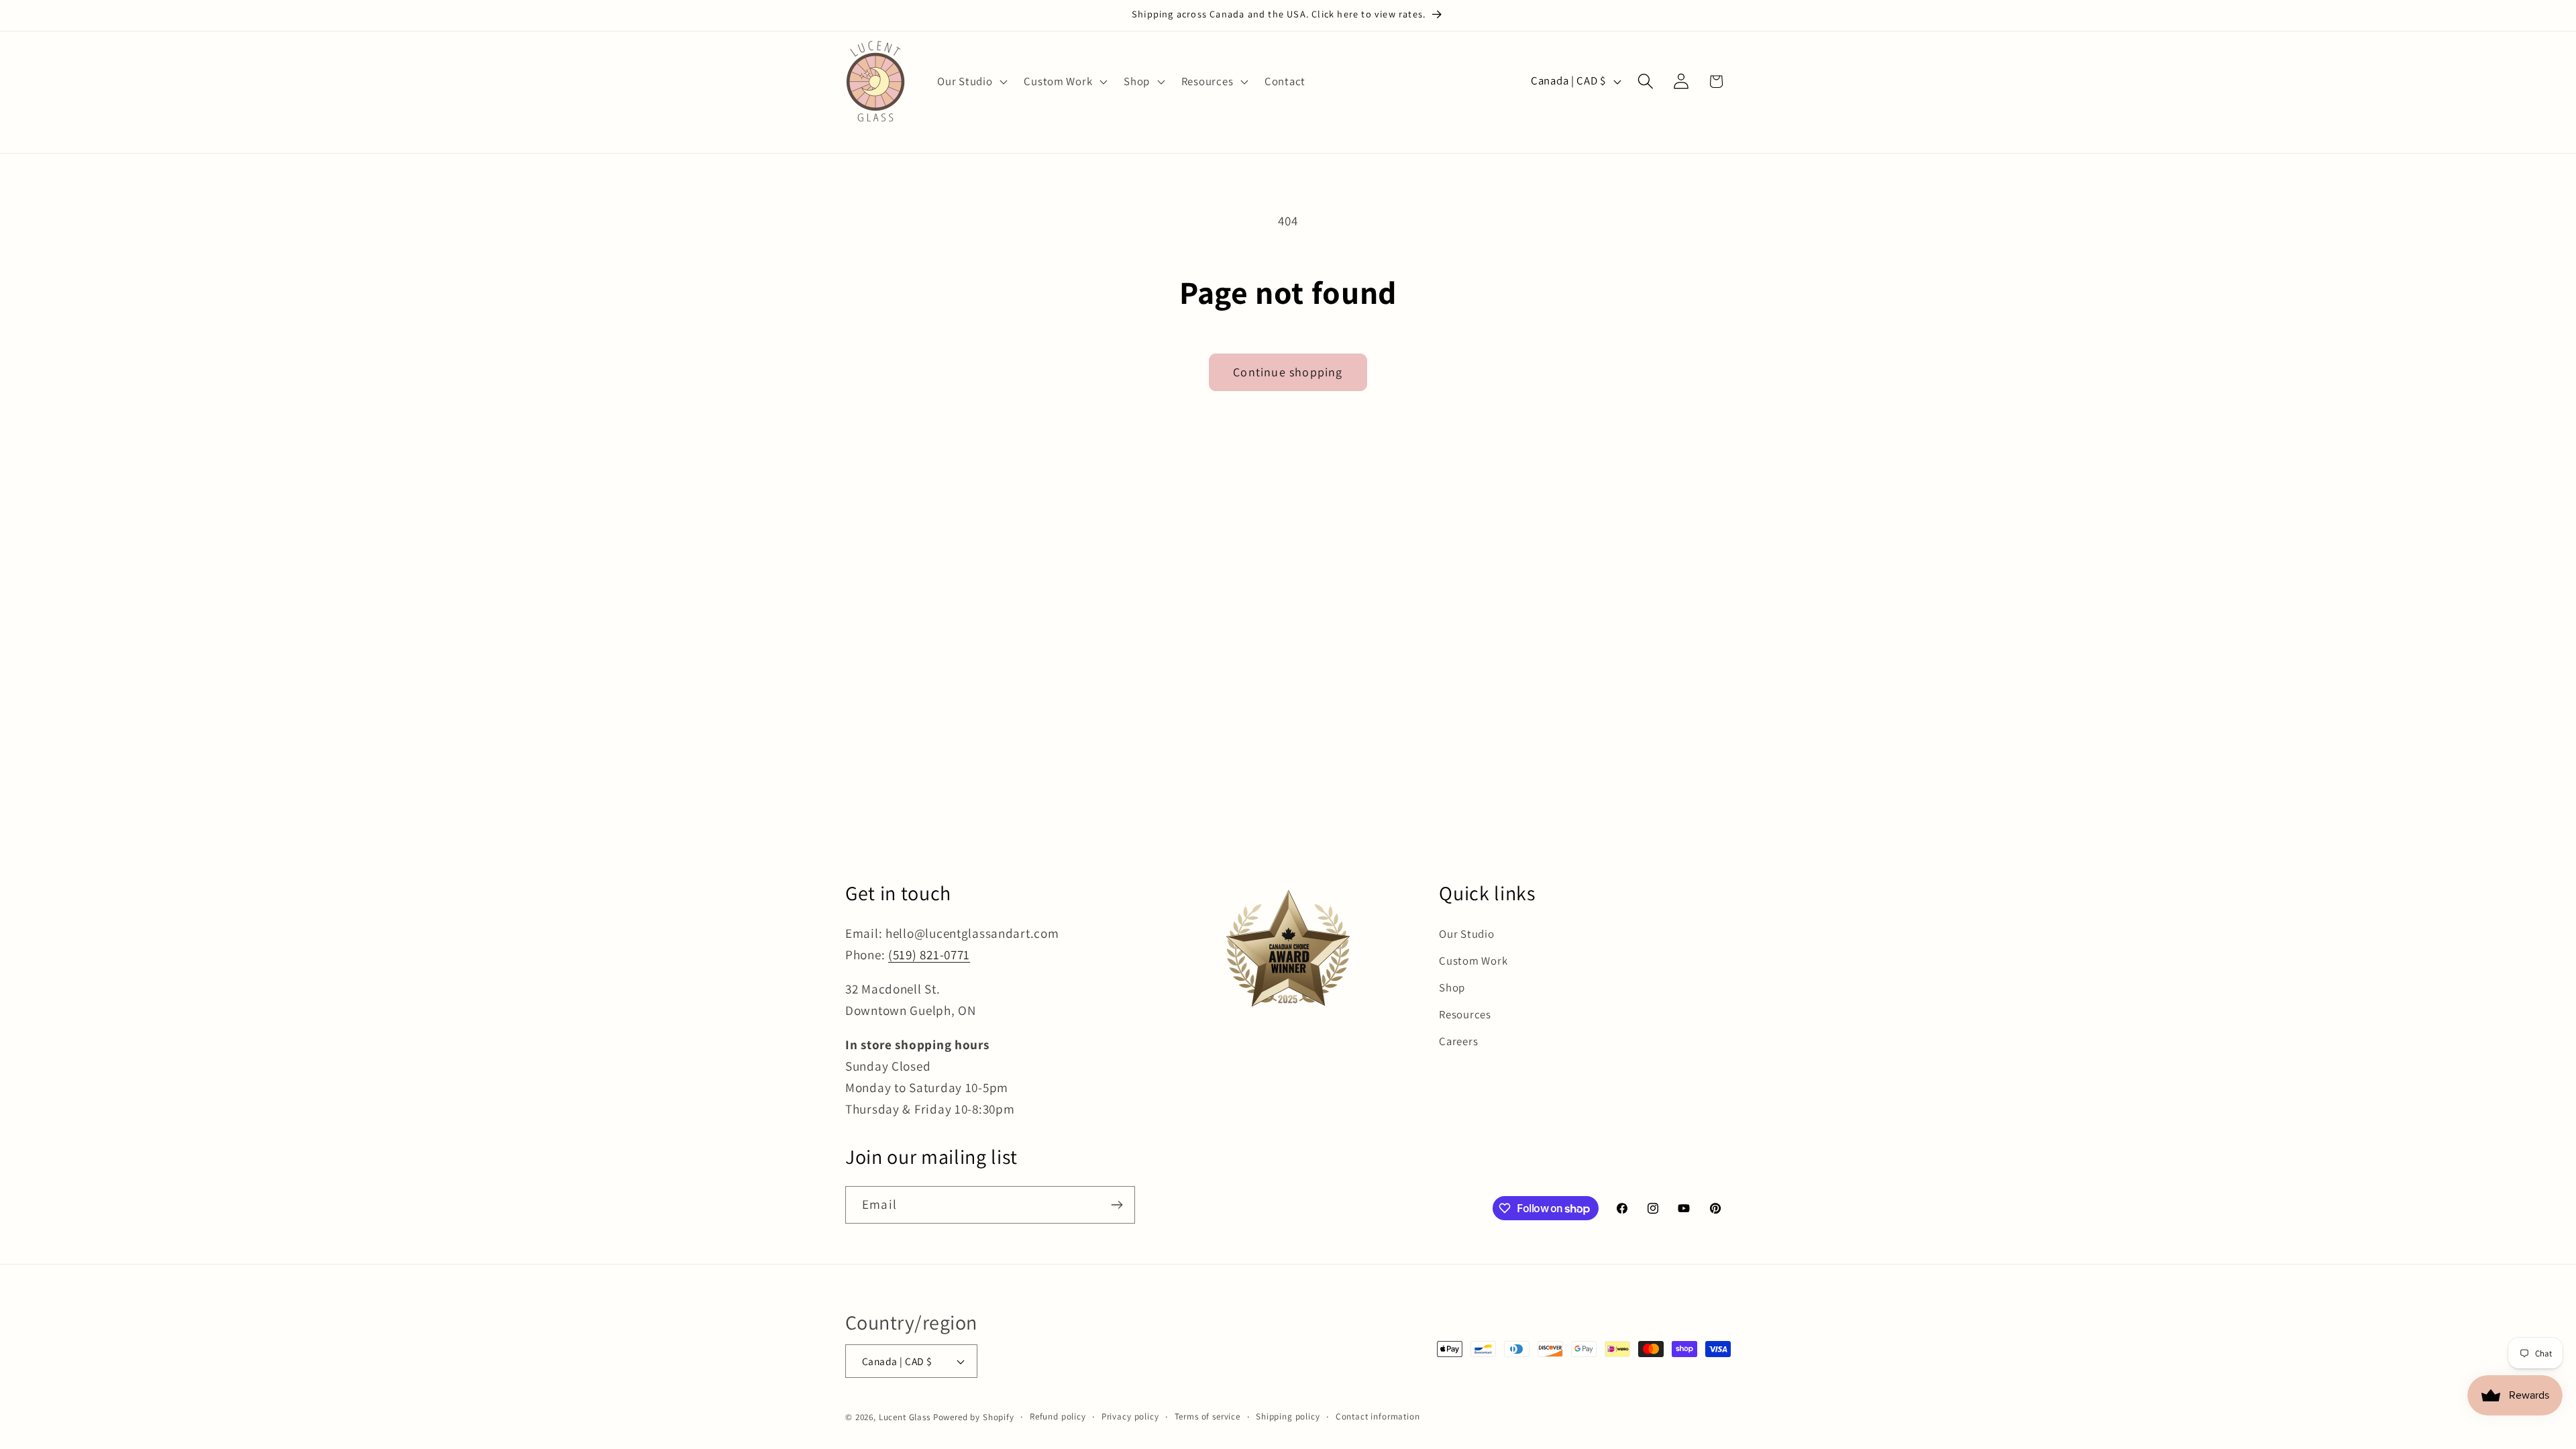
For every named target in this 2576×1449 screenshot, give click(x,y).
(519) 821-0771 (929, 955)
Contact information (1378, 1416)
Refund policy (1058, 1416)
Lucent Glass (905, 1417)
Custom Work (1473, 961)
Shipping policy (1288, 1416)
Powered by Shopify (974, 1417)
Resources (1465, 1014)
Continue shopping (1288, 372)
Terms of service (1207, 1416)
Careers (1458, 1041)
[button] (971, 81)
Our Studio (1466, 934)
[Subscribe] (1117, 1205)
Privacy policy (1130, 1416)
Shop (1452, 987)
